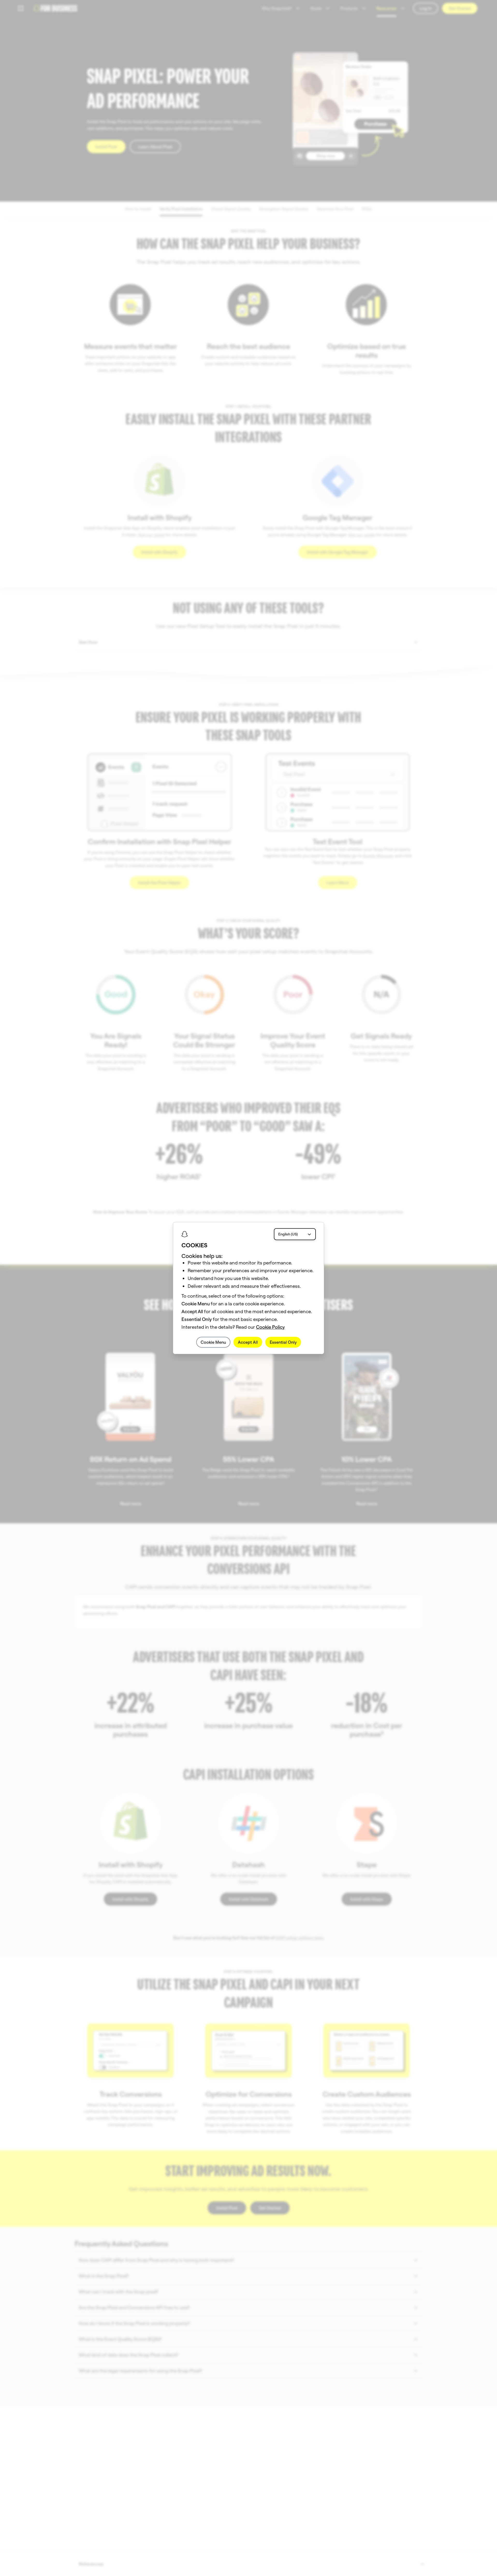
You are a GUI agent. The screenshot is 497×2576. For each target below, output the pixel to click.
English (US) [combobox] (288, 1234)
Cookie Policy (270, 1327)
